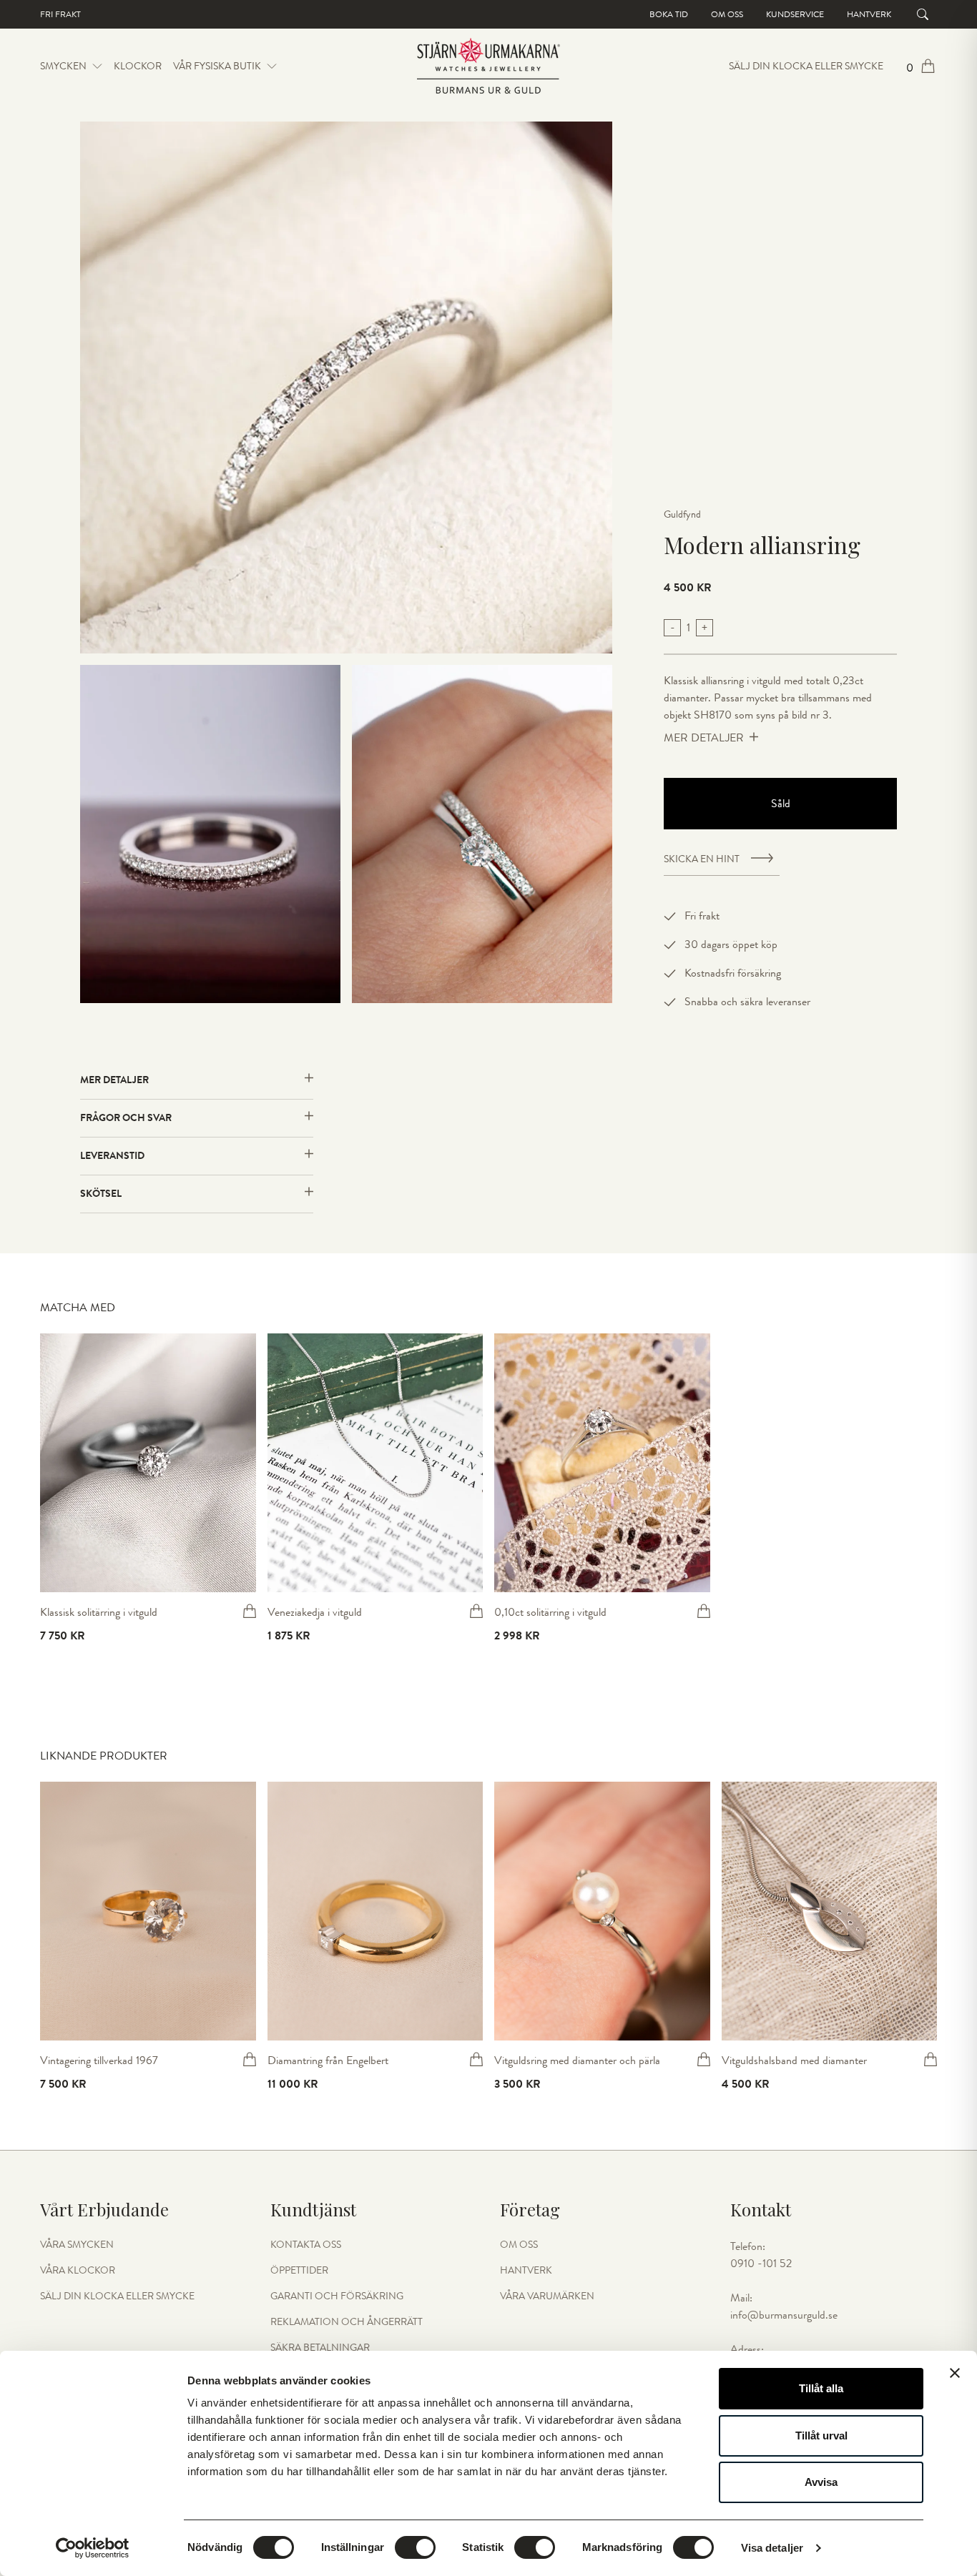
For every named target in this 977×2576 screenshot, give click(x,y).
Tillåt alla (821, 2388)
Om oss (727, 14)
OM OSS (519, 2245)
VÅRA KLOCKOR (78, 2271)
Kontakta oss (306, 2245)
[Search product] (923, 14)
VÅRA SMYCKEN (77, 2245)
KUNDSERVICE (795, 14)
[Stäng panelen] (955, 2373)
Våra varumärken (547, 2296)
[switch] (415, 2547)
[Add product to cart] (250, 1611)
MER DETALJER (704, 738)
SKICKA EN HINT (702, 859)
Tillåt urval (821, 2436)
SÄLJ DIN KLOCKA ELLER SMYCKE (806, 66)
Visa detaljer (772, 2548)
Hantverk (869, 14)
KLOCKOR (138, 66)
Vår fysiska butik (217, 66)
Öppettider (299, 2271)
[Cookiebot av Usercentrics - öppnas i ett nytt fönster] (93, 2548)
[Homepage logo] (488, 66)
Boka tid (669, 14)
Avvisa (821, 2482)
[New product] (148, 1463)
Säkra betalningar (320, 2348)
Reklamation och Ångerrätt (347, 2322)
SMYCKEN (63, 66)
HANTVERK (526, 2271)
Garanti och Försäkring (337, 2296)
